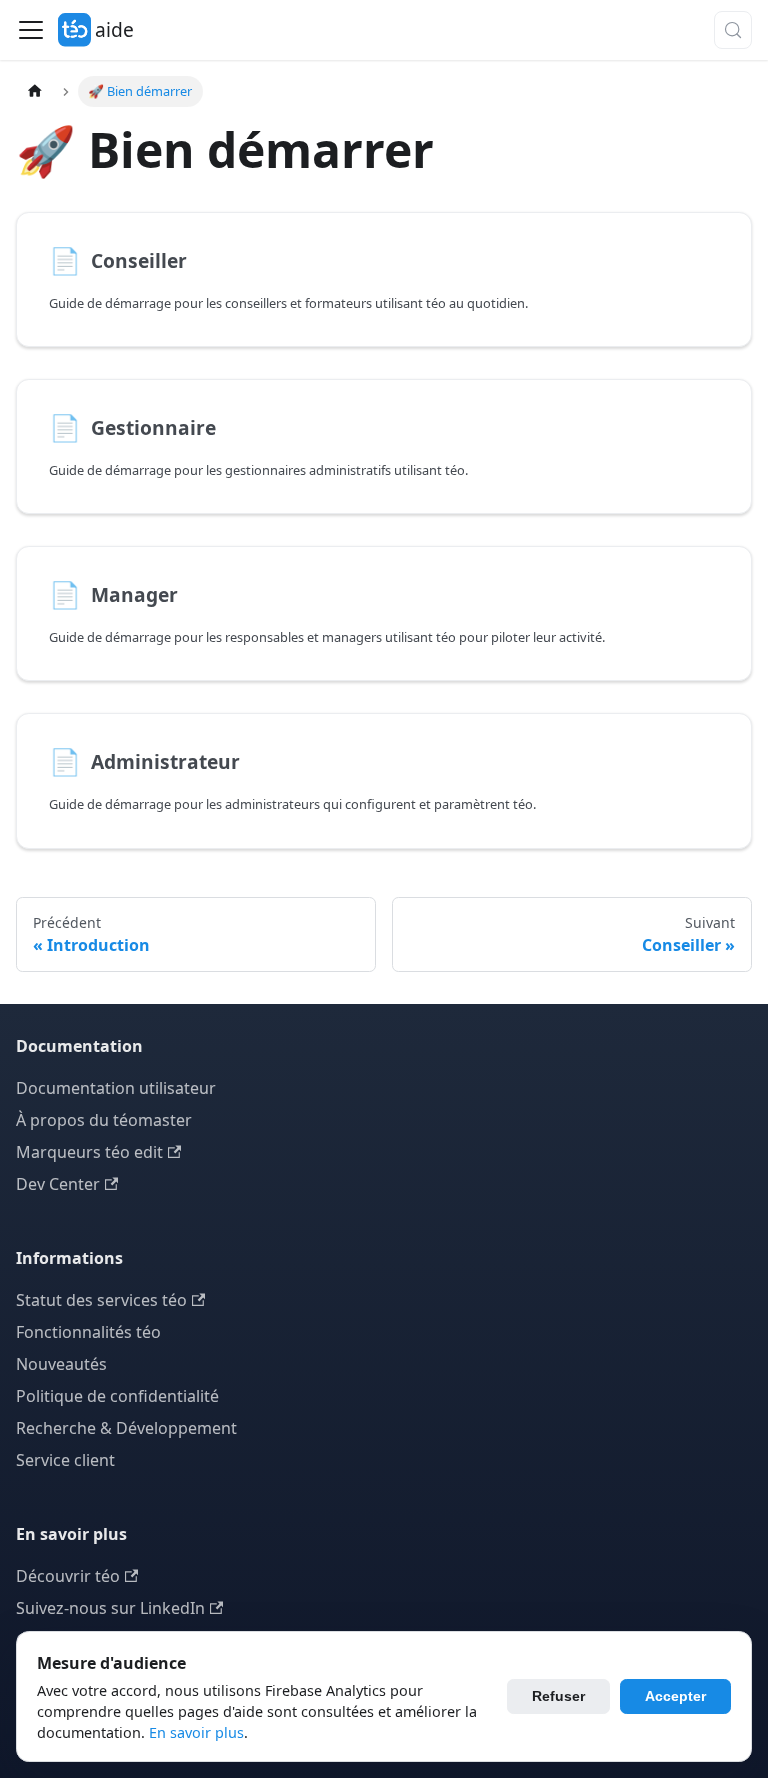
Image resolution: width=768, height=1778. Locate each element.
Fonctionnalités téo (88, 1332)
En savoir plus (196, 1732)
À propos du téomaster (104, 1120)
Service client (65, 1460)
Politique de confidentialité (117, 1396)
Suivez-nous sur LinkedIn (110, 1608)
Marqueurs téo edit (89, 1152)
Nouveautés (61, 1364)
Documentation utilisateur (116, 1088)
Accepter (675, 1696)
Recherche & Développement (126, 1428)
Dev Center (58, 1184)
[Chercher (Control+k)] (733, 30)
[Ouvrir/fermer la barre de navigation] (31, 30)
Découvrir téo (68, 1576)
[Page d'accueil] (35, 91)
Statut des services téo (101, 1300)
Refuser (558, 1696)
